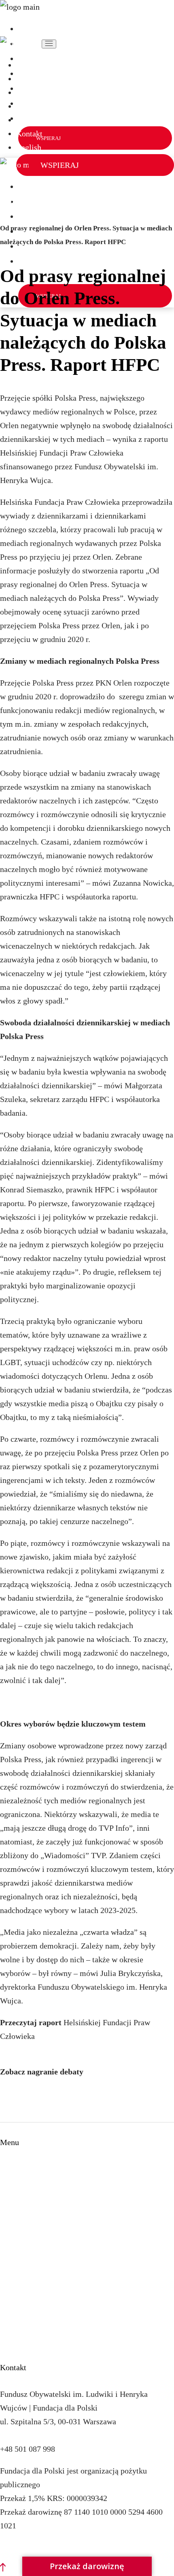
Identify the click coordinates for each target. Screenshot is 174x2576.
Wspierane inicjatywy (36, 2196)
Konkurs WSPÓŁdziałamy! (45, 2223)
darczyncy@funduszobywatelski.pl (57, 2435)
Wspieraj (15, 2264)
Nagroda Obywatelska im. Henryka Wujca (69, 2237)
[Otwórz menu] (49, 44)
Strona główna (24, 2168)
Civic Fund (18, 2306)
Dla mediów (20, 2319)
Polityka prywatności (35, 2547)
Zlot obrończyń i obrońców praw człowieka (71, 2251)
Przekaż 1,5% (22, 2278)
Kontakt (13, 2292)
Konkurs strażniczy (32, 2210)
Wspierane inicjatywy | (34, 199)
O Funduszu (20, 2182)
